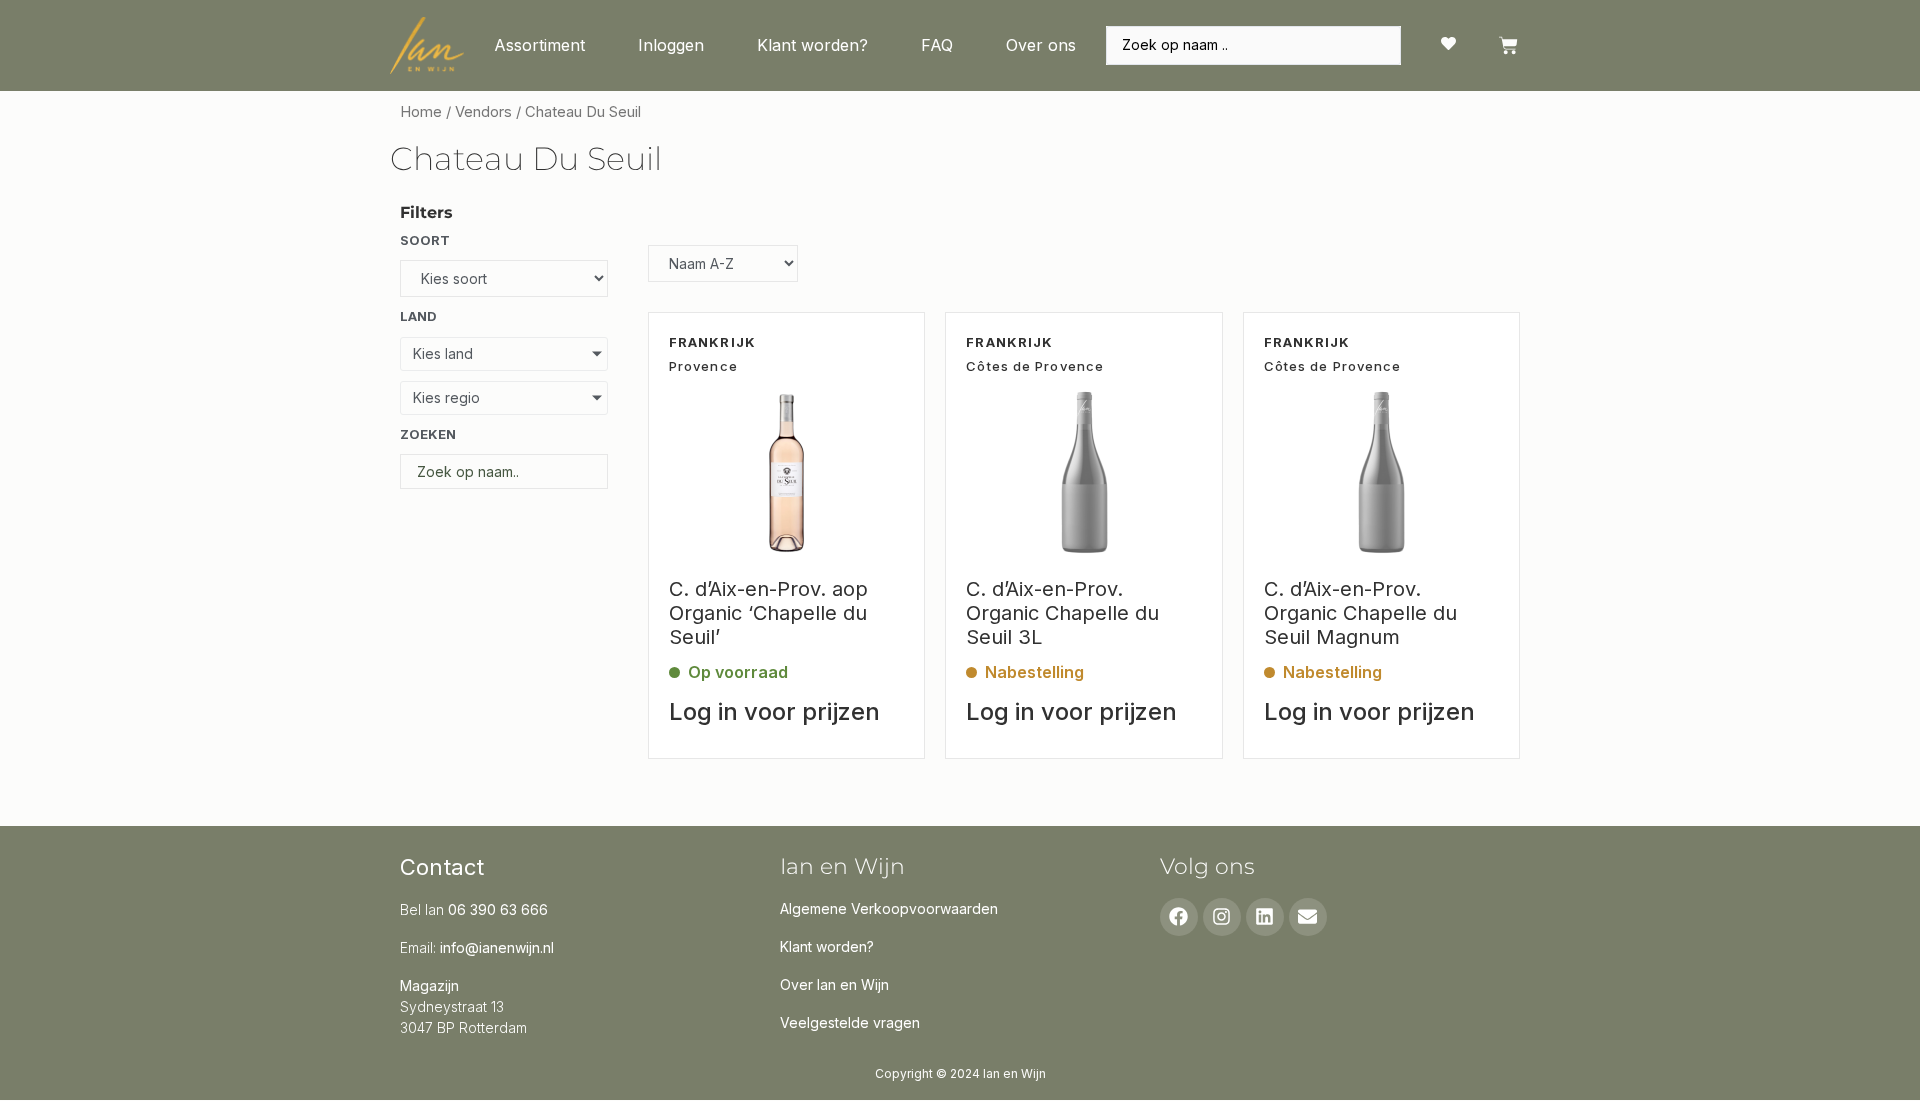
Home (421, 112)
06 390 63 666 (498, 909)
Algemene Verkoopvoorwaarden (889, 908)
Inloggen (671, 45)
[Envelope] (1308, 917)
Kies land (443, 353)
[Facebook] (1179, 917)
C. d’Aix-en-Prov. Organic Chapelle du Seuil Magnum (1360, 613)
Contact (442, 867)
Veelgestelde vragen (850, 1022)
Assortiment (539, 45)
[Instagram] (1222, 917)
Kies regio (446, 397)
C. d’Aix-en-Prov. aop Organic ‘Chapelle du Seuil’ (768, 613)
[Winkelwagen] (1508, 45)
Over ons (1041, 45)
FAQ (937, 45)
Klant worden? (812, 45)
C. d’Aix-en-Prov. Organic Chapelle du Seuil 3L (1062, 613)
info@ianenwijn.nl (497, 947)
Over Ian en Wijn (834, 984)
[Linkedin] (1265, 917)
